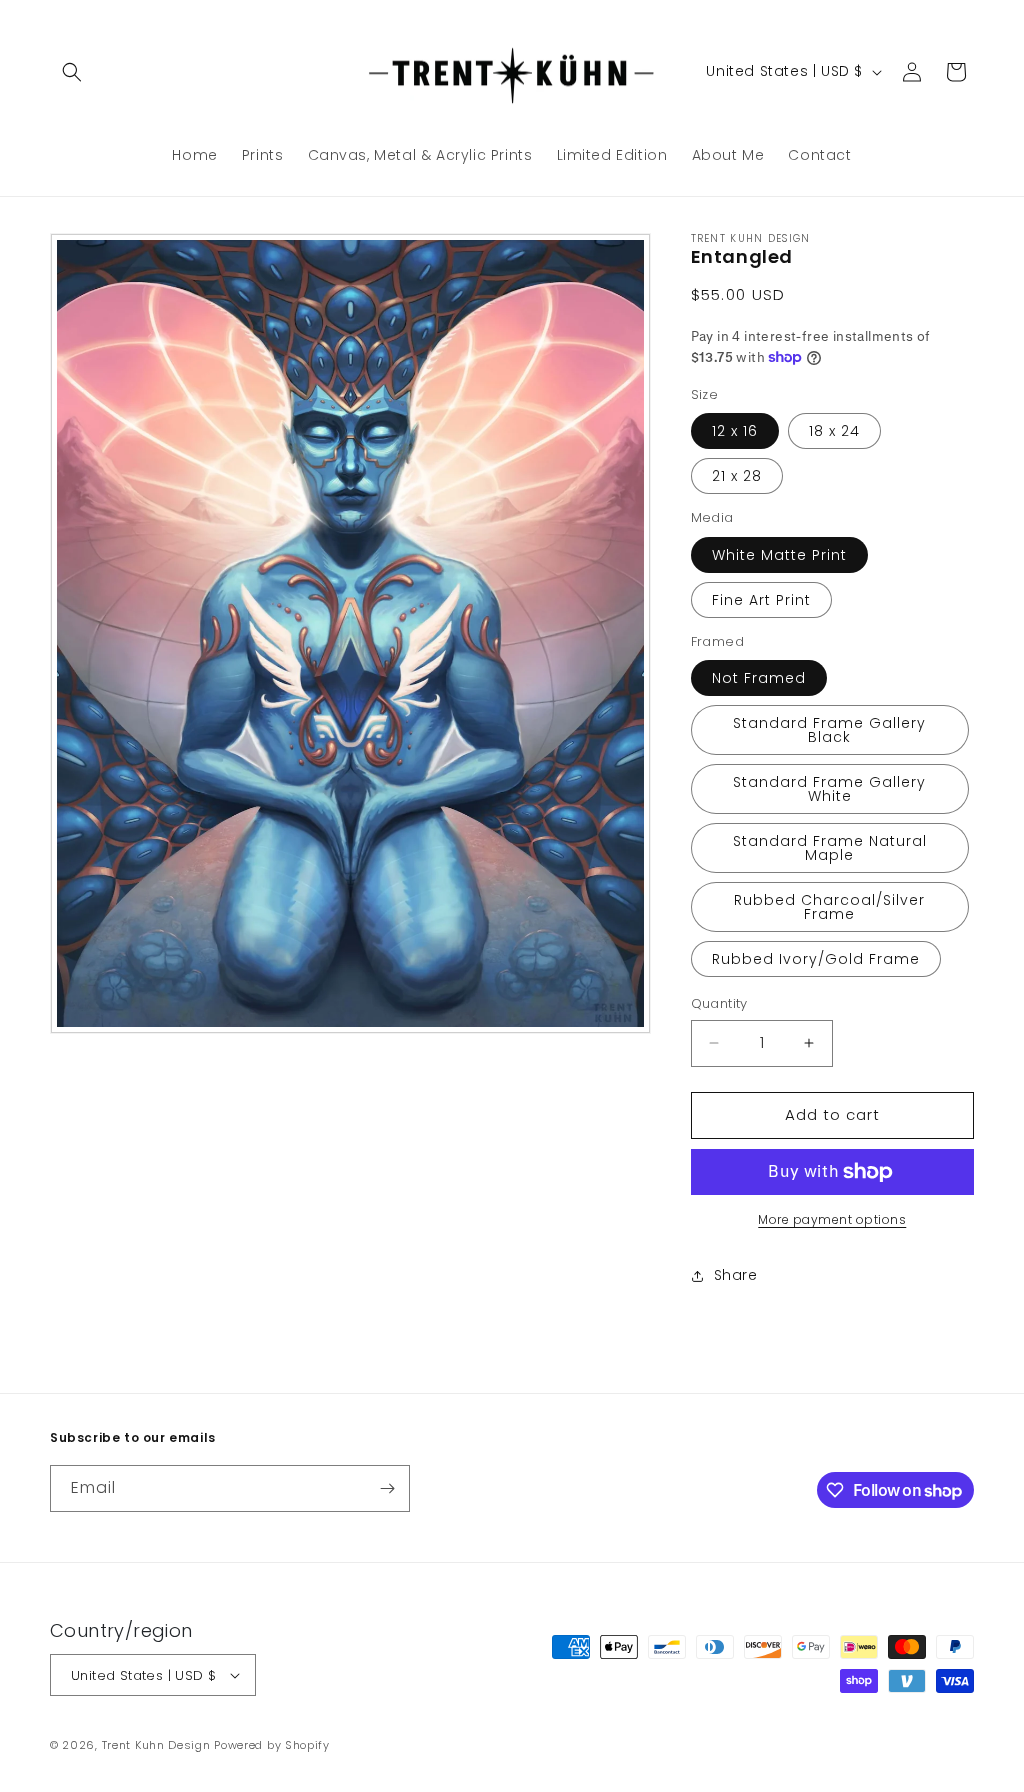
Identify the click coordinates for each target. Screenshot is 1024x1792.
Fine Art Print (761, 600)
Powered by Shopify (272, 1745)
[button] (72, 72)
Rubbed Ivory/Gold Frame (816, 959)
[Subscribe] (387, 1488)
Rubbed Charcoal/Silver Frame (829, 907)
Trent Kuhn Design (156, 1745)
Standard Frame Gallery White (829, 789)
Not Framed (759, 678)
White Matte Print (779, 555)
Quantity (719, 1003)
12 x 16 (735, 431)
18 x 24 (834, 431)
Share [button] (736, 1275)
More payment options (832, 1219)
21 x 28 (737, 476)
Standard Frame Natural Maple (830, 848)
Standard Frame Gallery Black (829, 730)
